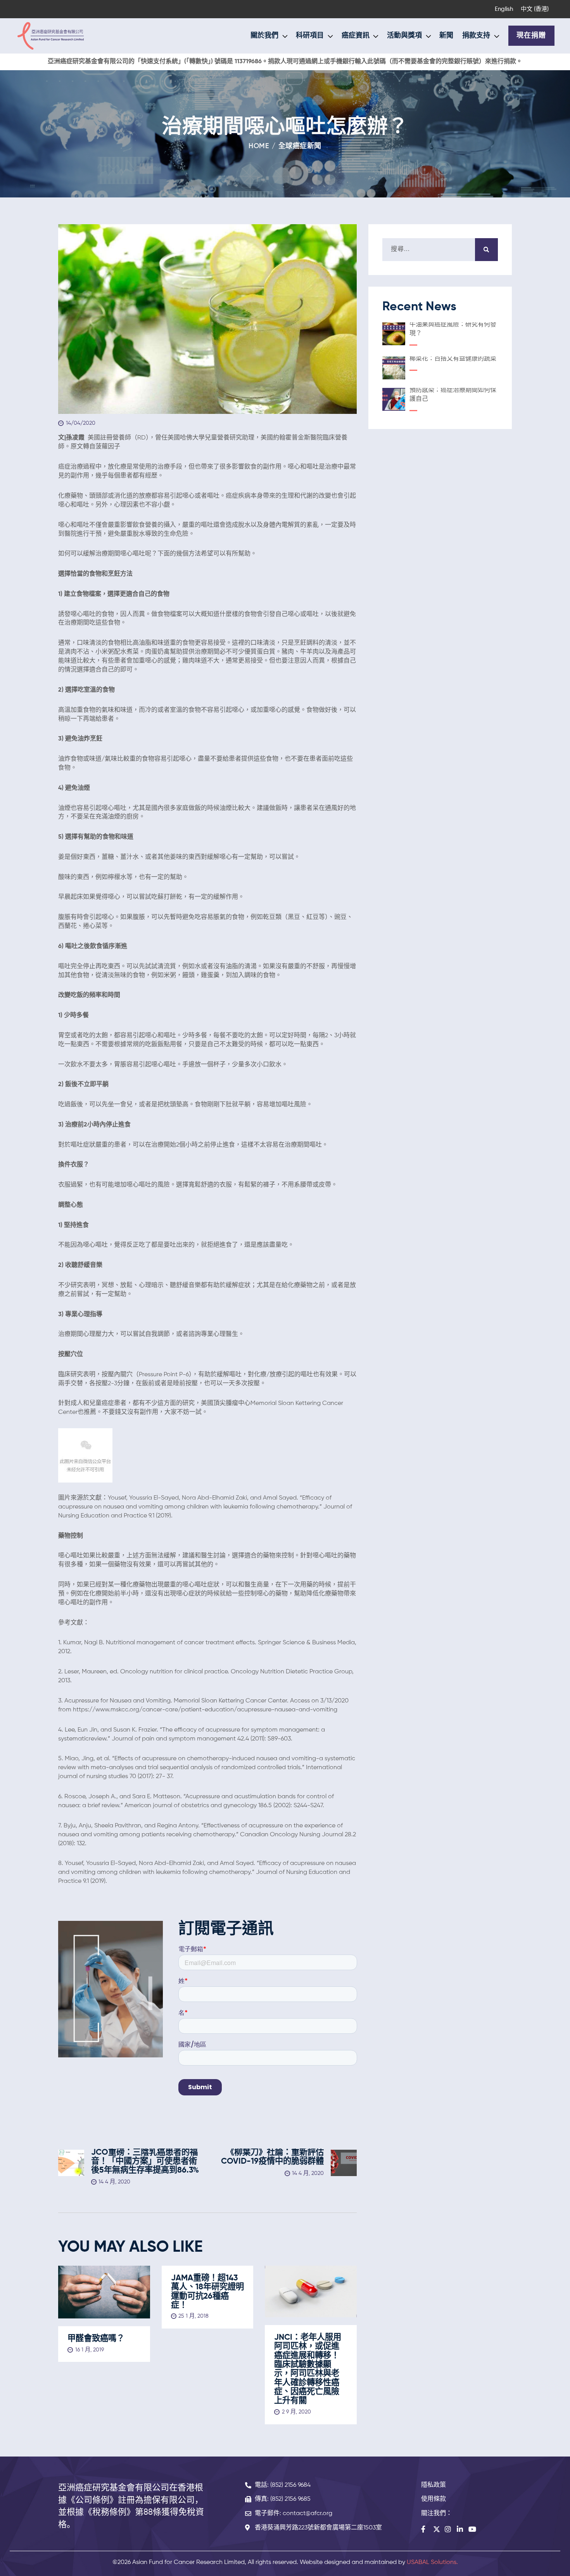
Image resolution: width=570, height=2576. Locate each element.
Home (259, 146)
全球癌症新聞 (300, 146)
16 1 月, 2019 (90, 2350)
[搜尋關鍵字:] (440, 249)
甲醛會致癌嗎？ (96, 2339)
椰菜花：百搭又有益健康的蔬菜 (453, 359)
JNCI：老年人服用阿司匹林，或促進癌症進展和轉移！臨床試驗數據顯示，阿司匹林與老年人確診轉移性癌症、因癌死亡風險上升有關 (308, 2369)
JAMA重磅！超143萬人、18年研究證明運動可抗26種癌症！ (207, 2292)
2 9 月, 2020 (296, 2412)
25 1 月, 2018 (193, 2316)
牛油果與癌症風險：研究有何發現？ (453, 329)
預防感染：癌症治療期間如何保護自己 (453, 395)
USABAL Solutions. (432, 2562)
